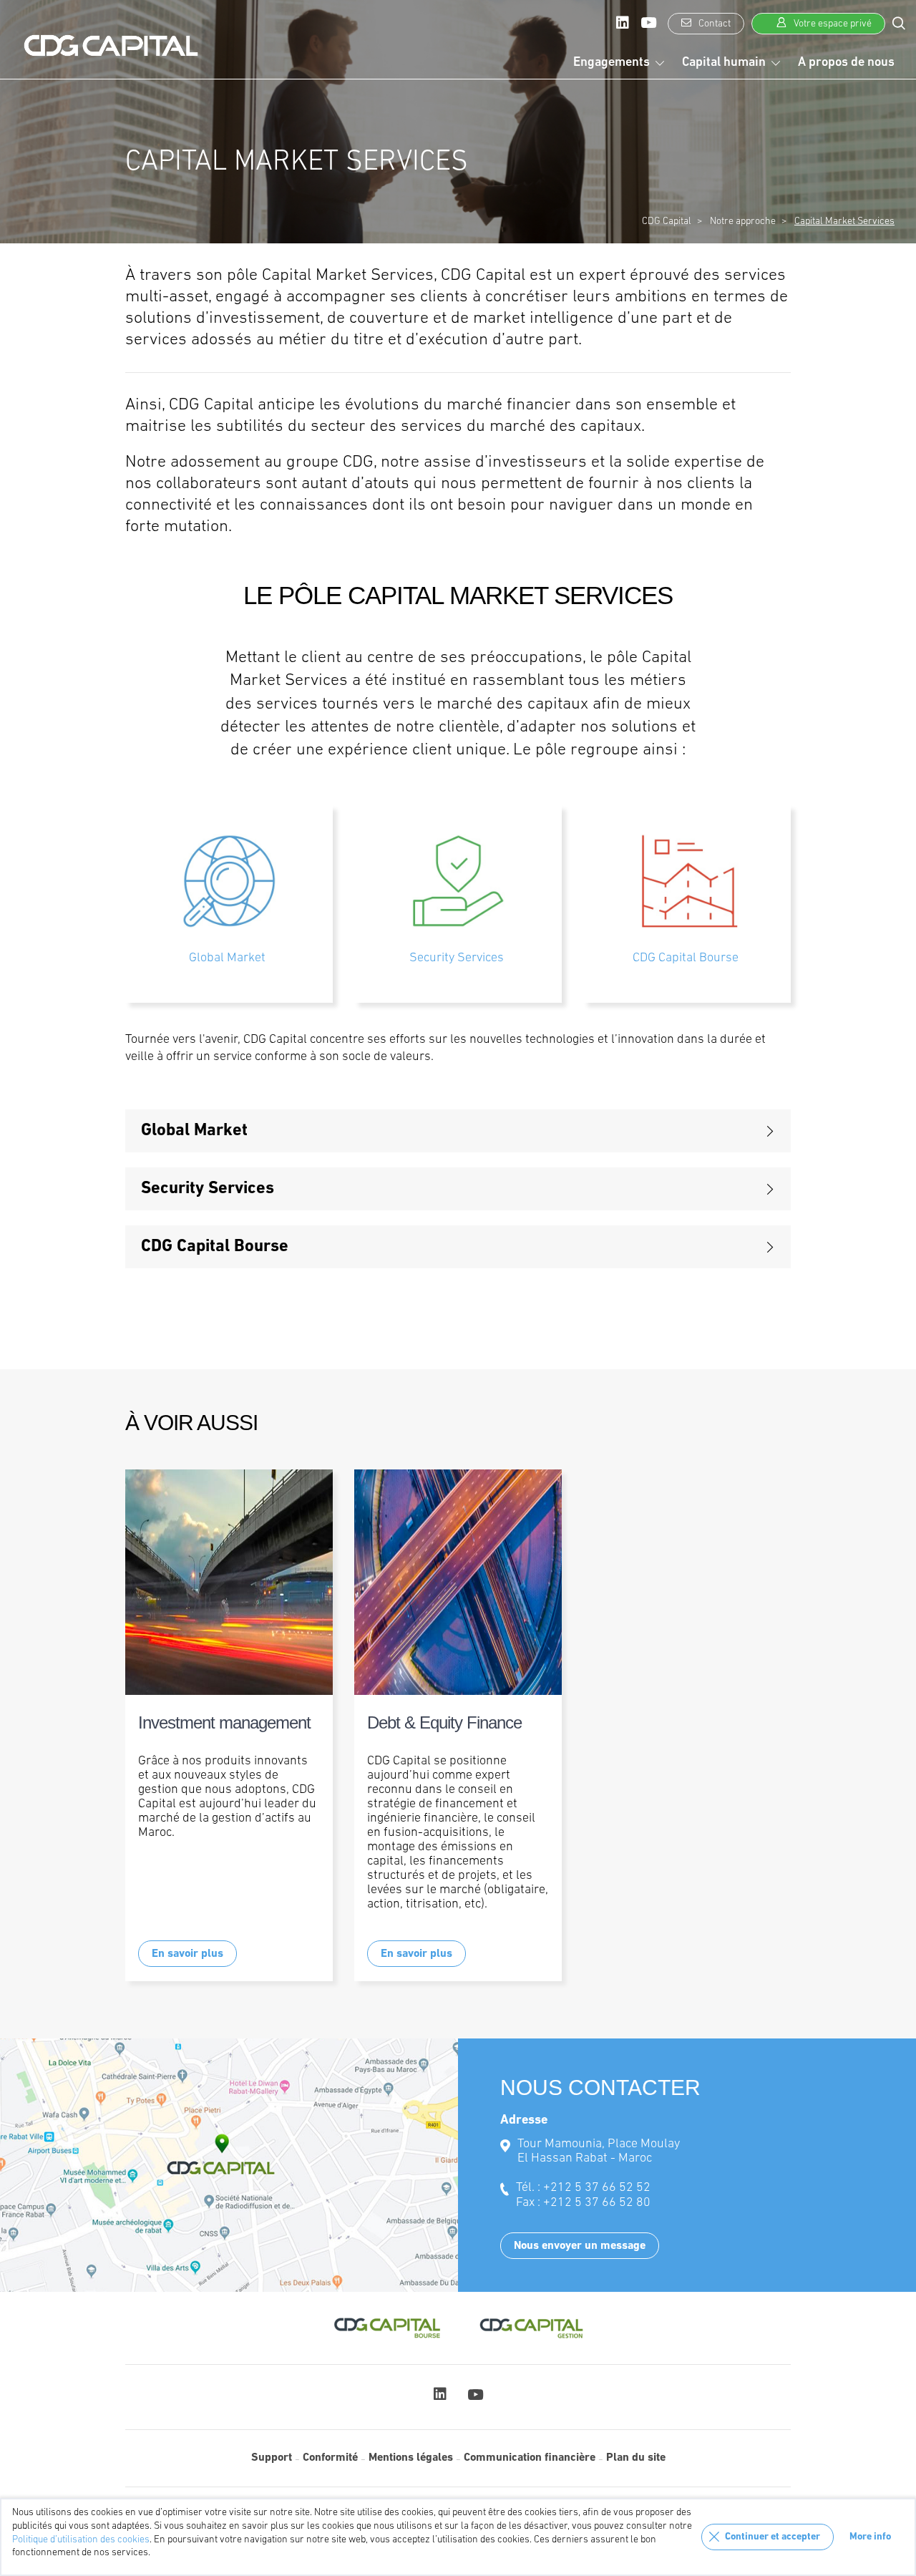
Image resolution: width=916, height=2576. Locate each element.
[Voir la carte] (229, 2165)
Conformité (330, 2458)
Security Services (457, 958)
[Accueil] (111, 46)
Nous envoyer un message (580, 2246)
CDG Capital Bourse (686, 958)
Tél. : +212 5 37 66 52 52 (583, 2188)
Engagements (612, 63)
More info (870, 2537)
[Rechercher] (899, 23)
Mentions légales (411, 2458)
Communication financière (530, 2458)
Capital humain (724, 63)
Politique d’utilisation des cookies (81, 2540)
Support (272, 2458)
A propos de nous (846, 63)
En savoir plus (187, 1954)
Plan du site (636, 2458)
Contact (713, 24)
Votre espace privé (832, 24)
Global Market (227, 958)
